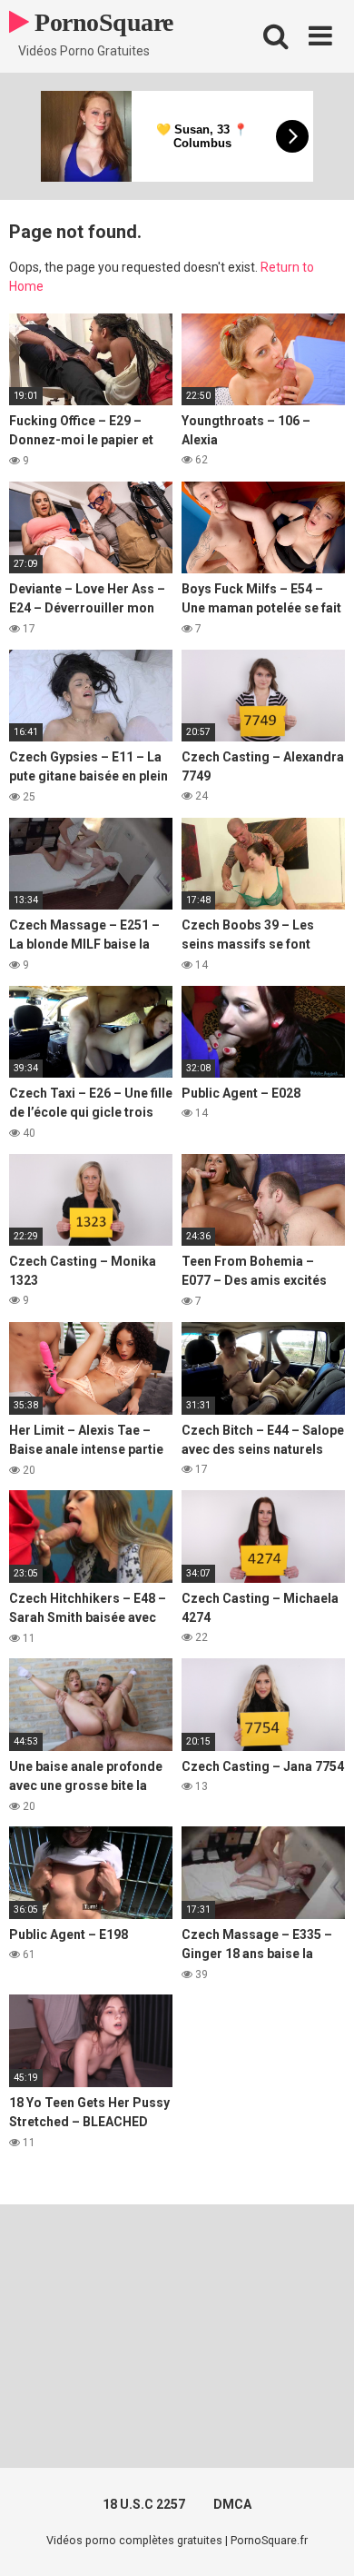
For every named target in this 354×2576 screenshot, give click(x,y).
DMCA (232, 2504)
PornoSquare (101, 22)
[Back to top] (320, 2539)
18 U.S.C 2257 (144, 2504)
